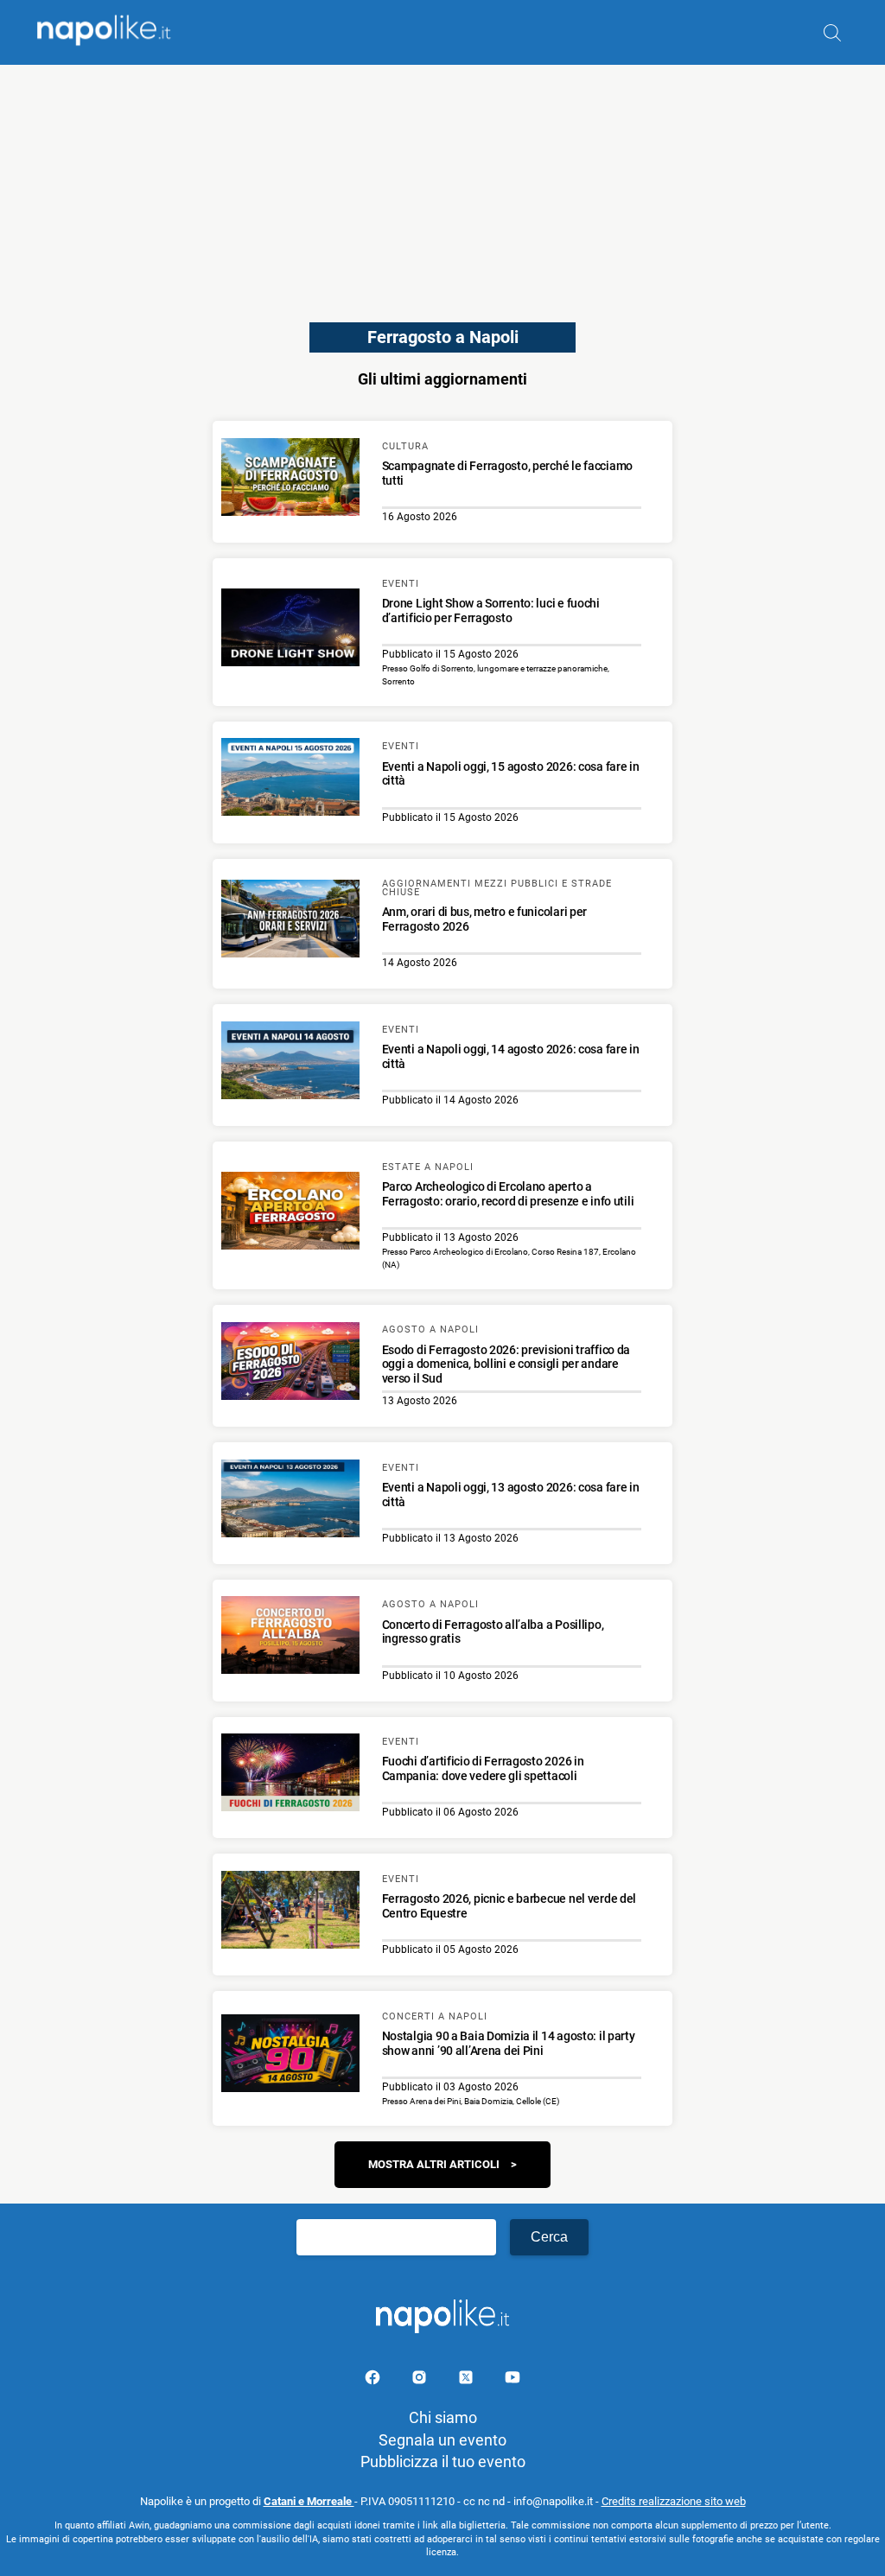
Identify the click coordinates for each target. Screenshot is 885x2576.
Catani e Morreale (309, 2501)
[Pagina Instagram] (421, 2380)
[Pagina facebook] (374, 2380)
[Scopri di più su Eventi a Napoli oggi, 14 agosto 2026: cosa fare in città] (290, 1063)
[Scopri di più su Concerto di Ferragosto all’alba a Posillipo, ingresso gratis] (290, 1638)
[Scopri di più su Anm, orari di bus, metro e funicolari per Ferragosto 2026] (290, 921)
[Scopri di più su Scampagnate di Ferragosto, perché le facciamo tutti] (290, 480)
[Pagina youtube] (513, 2380)
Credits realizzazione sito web (674, 2501)
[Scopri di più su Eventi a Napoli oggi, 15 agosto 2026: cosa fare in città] (290, 779)
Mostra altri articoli (434, 2164)
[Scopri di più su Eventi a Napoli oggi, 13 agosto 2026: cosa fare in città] (290, 1501)
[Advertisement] (442, 186)
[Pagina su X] (468, 2380)
